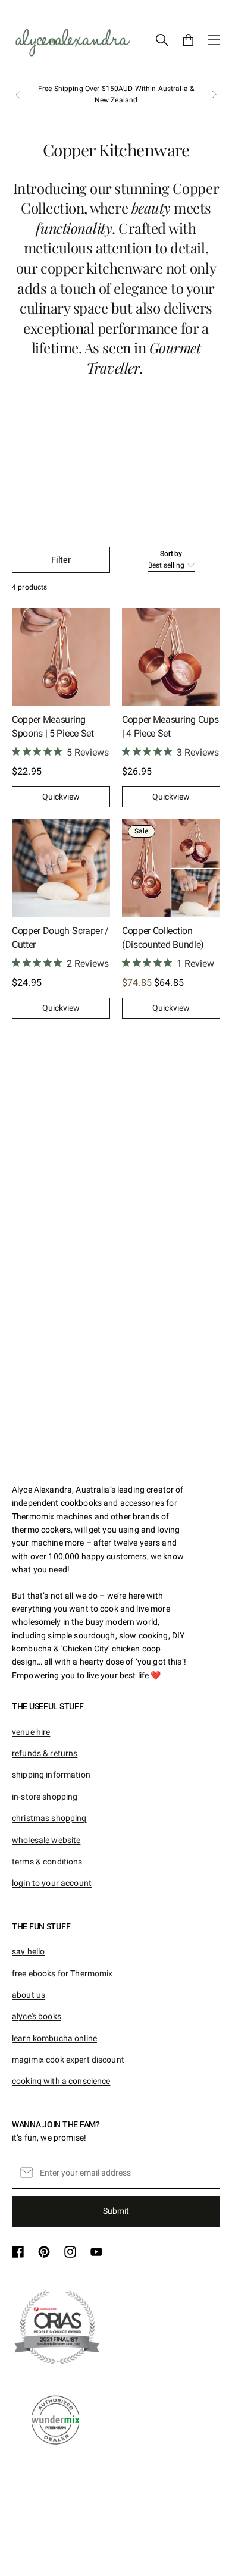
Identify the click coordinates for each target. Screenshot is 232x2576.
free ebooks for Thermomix (62, 1973)
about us (29, 1995)
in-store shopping (45, 1797)
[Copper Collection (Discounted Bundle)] (171, 868)
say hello (28, 1951)
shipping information (51, 1775)
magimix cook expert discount (68, 2060)
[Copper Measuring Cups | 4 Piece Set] (171, 657)
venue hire (31, 1732)
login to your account (52, 1883)
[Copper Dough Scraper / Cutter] (61, 868)
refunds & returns (45, 1753)
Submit (116, 2211)
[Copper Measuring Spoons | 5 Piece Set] (61, 657)
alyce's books (37, 2016)
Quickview (61, 797)
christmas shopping (49, 1818)
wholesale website (46, 1840)
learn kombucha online (54, 2038)
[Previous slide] (18, 95)
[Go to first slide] (214, 95)
